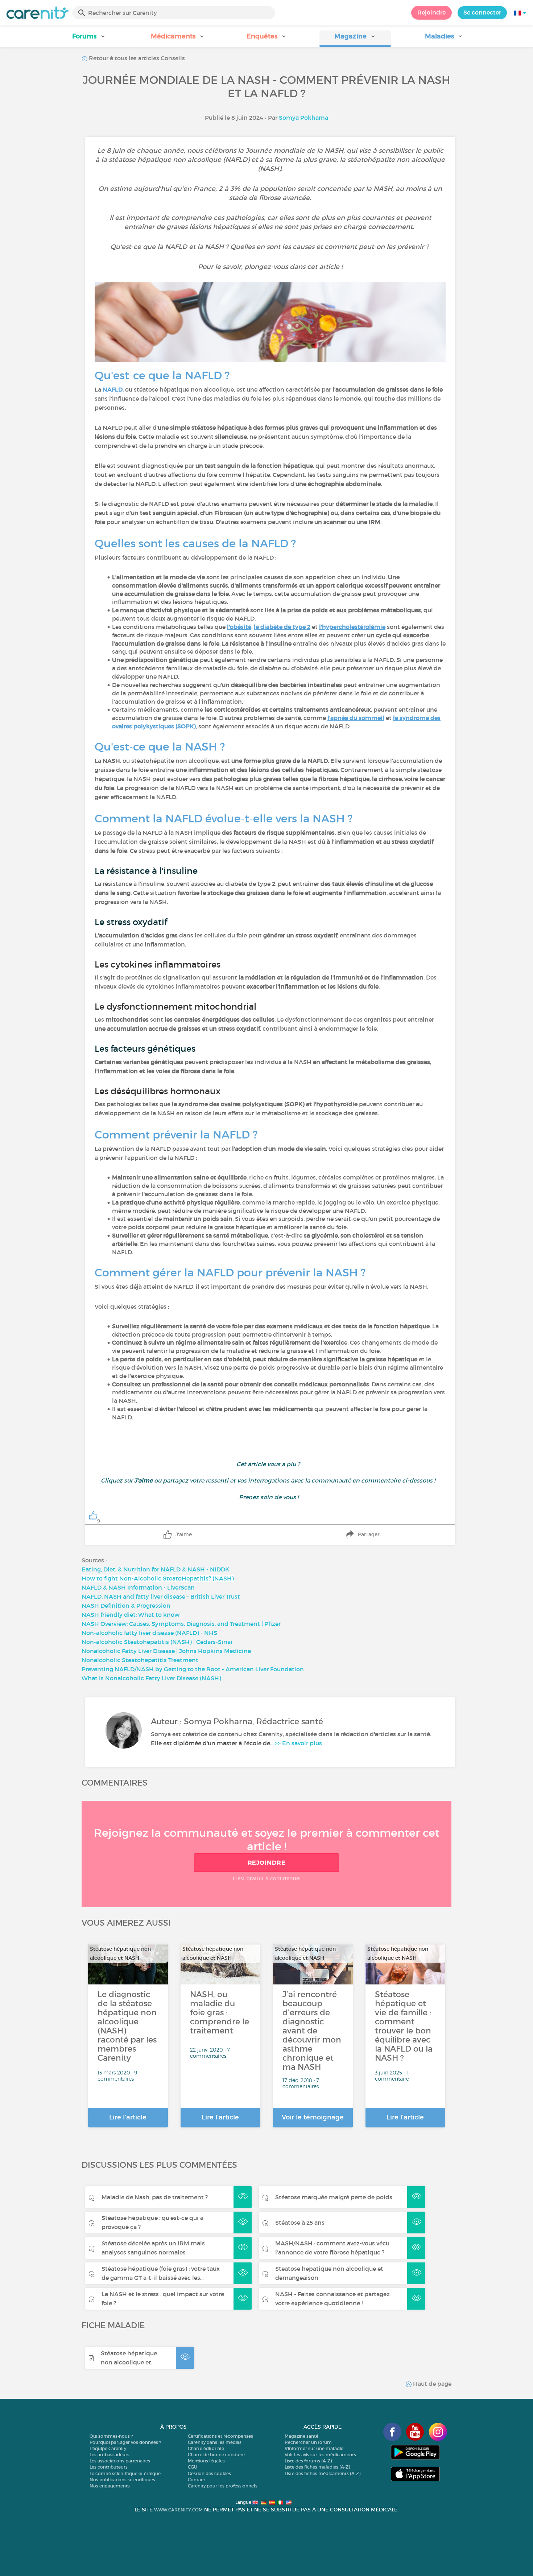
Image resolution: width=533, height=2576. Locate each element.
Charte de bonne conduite (216, 2455)
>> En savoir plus (298, 1743)
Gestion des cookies (209, 2473)
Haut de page (431, 2384)
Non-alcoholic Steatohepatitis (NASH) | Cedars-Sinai (157, 1642)
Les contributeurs (109, 2467)
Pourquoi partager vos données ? (125, 2442)
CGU (193, 2467)
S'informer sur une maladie (314, 2448)
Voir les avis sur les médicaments (320, 2455)
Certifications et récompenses (220, 2436)
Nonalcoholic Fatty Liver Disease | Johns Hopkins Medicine (166, 1651)
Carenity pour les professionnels (223, 2486)
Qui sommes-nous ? (111, 2436)
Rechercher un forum (308, 2442)
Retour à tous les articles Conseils (136, 58)
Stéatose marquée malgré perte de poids (334, 2197)
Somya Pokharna (303, 118)
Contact (197, 2480)
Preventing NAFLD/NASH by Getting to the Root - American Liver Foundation (193, 1669)
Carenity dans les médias (215, 2442)
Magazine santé (301, 2436)
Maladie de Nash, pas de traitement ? (155, 2197)
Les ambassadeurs (110, 2455)
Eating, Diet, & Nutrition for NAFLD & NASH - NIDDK (155, 1569)
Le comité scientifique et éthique (125, 2473)
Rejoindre (431, 12)
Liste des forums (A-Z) (308, 2461)
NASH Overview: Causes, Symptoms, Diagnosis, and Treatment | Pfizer (181, 1624)
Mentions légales (206, 2461)
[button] (89, 39)
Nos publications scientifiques (122, 2480)
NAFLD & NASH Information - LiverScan (138, 1587)
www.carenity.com (178, 2510)
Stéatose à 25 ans (300, 2223)
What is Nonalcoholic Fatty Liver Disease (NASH (150, 1678)
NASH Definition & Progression (126, 1606)
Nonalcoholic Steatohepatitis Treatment (140, 1660)
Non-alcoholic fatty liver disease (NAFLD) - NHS (149, 1633)
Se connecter (482, 12)
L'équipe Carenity (108, 2448)
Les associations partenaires (120, 2461)
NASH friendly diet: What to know (131, 1615)
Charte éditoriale (206, 2448)
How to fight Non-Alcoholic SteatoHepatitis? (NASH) (158, 1578)
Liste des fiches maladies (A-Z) (317, 2467)
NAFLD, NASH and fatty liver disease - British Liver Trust (161, 1596)
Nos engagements (110, 2486)
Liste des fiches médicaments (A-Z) (323, 2473)
